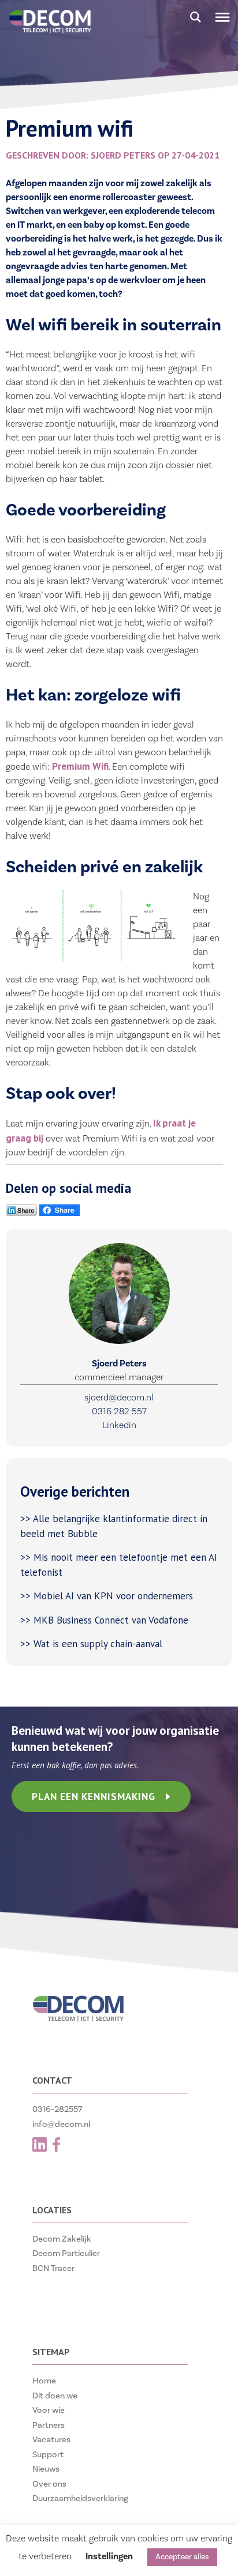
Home (44, 2381)
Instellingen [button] (109, 2556)
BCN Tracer (53, 2268)
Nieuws (46, 2469)
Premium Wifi (80, 766)
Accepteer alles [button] (182, 2557)
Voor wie (49, 2410)
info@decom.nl (61, 2124)
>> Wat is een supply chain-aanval (93, 1644)
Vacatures (51, 2440)
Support (48, 2455)
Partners (49, 2425)
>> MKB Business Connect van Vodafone (104, 1620)
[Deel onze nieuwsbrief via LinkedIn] (21, 1213)
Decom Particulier (66, 2253)
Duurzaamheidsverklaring (80, 2498)
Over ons (49, 2484)
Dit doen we (55, 2396)
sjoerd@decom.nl (119, 1398)
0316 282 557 (119, 1411)
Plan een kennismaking (94, 1797)
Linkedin (119, 1425)
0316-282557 (57, 2109)
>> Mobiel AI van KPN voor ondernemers (108, 1596)
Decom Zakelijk (62, 2239)
